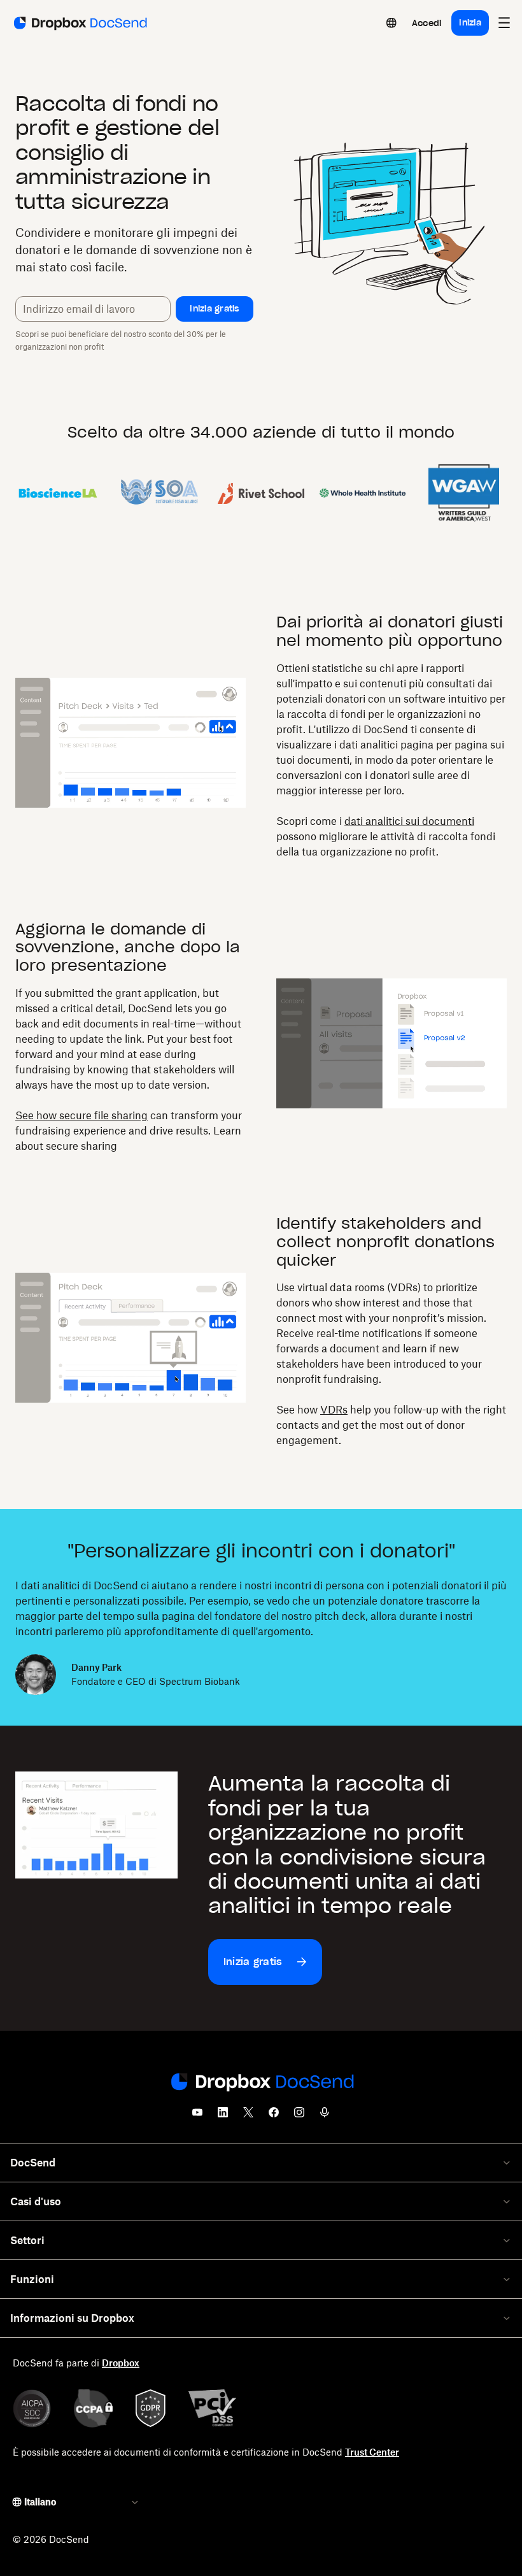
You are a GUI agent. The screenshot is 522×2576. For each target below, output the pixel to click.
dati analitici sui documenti (409, 821)
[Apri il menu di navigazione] (504, 23)
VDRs (334, 1410)
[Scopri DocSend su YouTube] (197, 2116)
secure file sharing (103, 1115)
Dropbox (121, 2363)
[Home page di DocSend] (261, 2083)
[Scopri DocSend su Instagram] (299, 2116)
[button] (215, 309)
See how (37, 1115)
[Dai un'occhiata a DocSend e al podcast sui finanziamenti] (325, 2116)
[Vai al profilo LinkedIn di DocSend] (223, 2116)
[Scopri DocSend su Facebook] (274, 2116)
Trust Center (372, 2452)
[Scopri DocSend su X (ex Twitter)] (248, 2116)
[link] (427, 23)
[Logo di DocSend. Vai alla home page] (79, 23)
